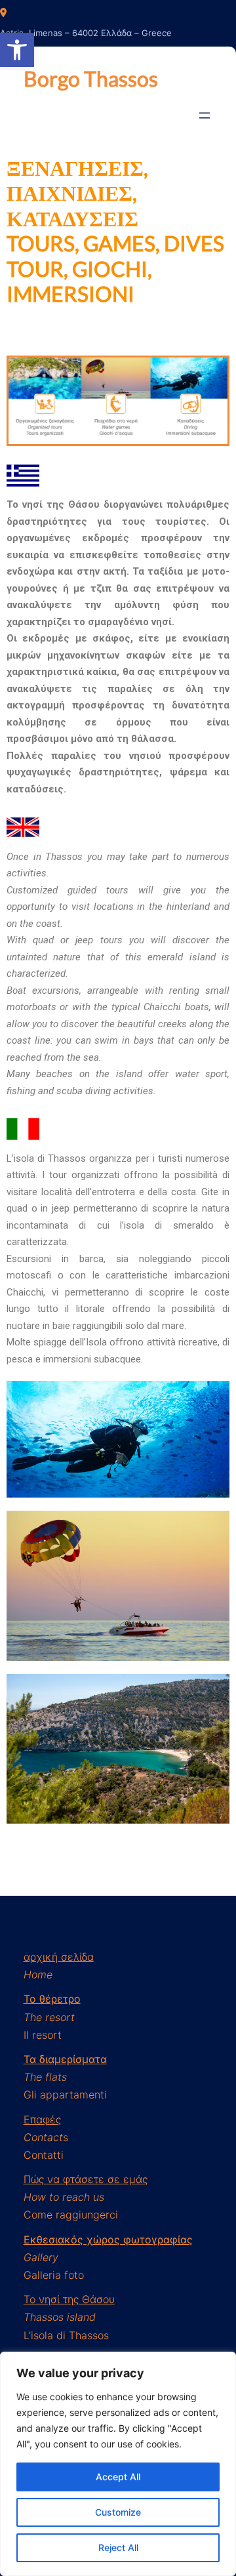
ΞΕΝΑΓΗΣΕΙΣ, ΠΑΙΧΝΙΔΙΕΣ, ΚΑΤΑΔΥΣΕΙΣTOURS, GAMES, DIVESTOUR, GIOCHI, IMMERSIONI (115, 231)
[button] (17, 50)
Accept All (118, 2477)
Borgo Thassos (91, 78)
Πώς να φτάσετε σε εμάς (86, 2179)
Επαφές (42, 2119)
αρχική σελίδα (59, 1957)
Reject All (118, 2547)
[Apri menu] (205, 115)
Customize (118, 2512)
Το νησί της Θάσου (69, 2299)
